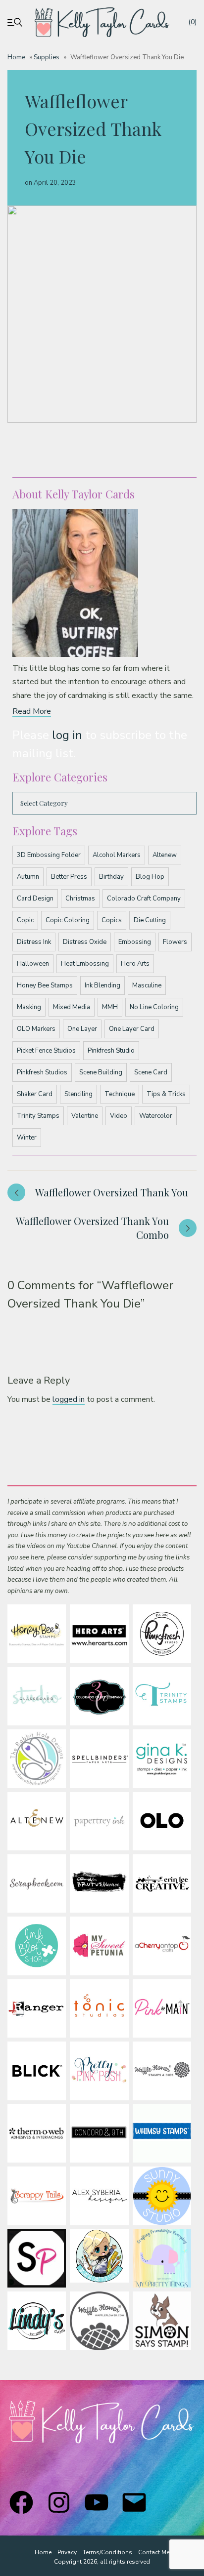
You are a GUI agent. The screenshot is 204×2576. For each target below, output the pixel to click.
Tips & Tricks (166, 1094)
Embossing (135, 942)
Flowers (175, 942)
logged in (69, 1399)
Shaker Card (35, 1094)
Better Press (69, 877)
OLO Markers (36, 1029)
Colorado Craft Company (144, 899)
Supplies (47, 57)
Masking (29, 1007)
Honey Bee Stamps (45, 985)
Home (16, 57)
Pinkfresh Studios (42, 1072)
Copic (25, 920)
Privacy (67, 2552)
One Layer (82, 1029)
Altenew (165, 855)
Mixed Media (72, 1007)
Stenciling (78, 1094)
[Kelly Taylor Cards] (102, 22)
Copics (112, 920)
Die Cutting (150, 920)
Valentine (85, 1116)
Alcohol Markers (117, 855)
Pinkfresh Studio (111, 1051)
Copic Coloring (68, 920)
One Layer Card (132, 1029)
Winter (27, 1138)
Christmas (80, 899)
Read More (32, 711)
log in (67, 735)
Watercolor (156, 1116)
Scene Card (151, 1072)
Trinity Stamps (38, 1116)
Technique (120, 1094)
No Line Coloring (154, 1007)
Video (119, 1116)
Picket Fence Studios (46, 1051)
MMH (110, 1007)
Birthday (111, 877)
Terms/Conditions (107, 2552)
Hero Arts (135, 964)
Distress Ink (34, 942)
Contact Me (154, 2552)
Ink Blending (102, 985)
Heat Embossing (85, 964)
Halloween (33, 964)
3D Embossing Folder (49, 855)
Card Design (35, 899)
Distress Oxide (85, 942)
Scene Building (101, 1072)
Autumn (28, 877)
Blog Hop (150, 877)
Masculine (147, 985)
